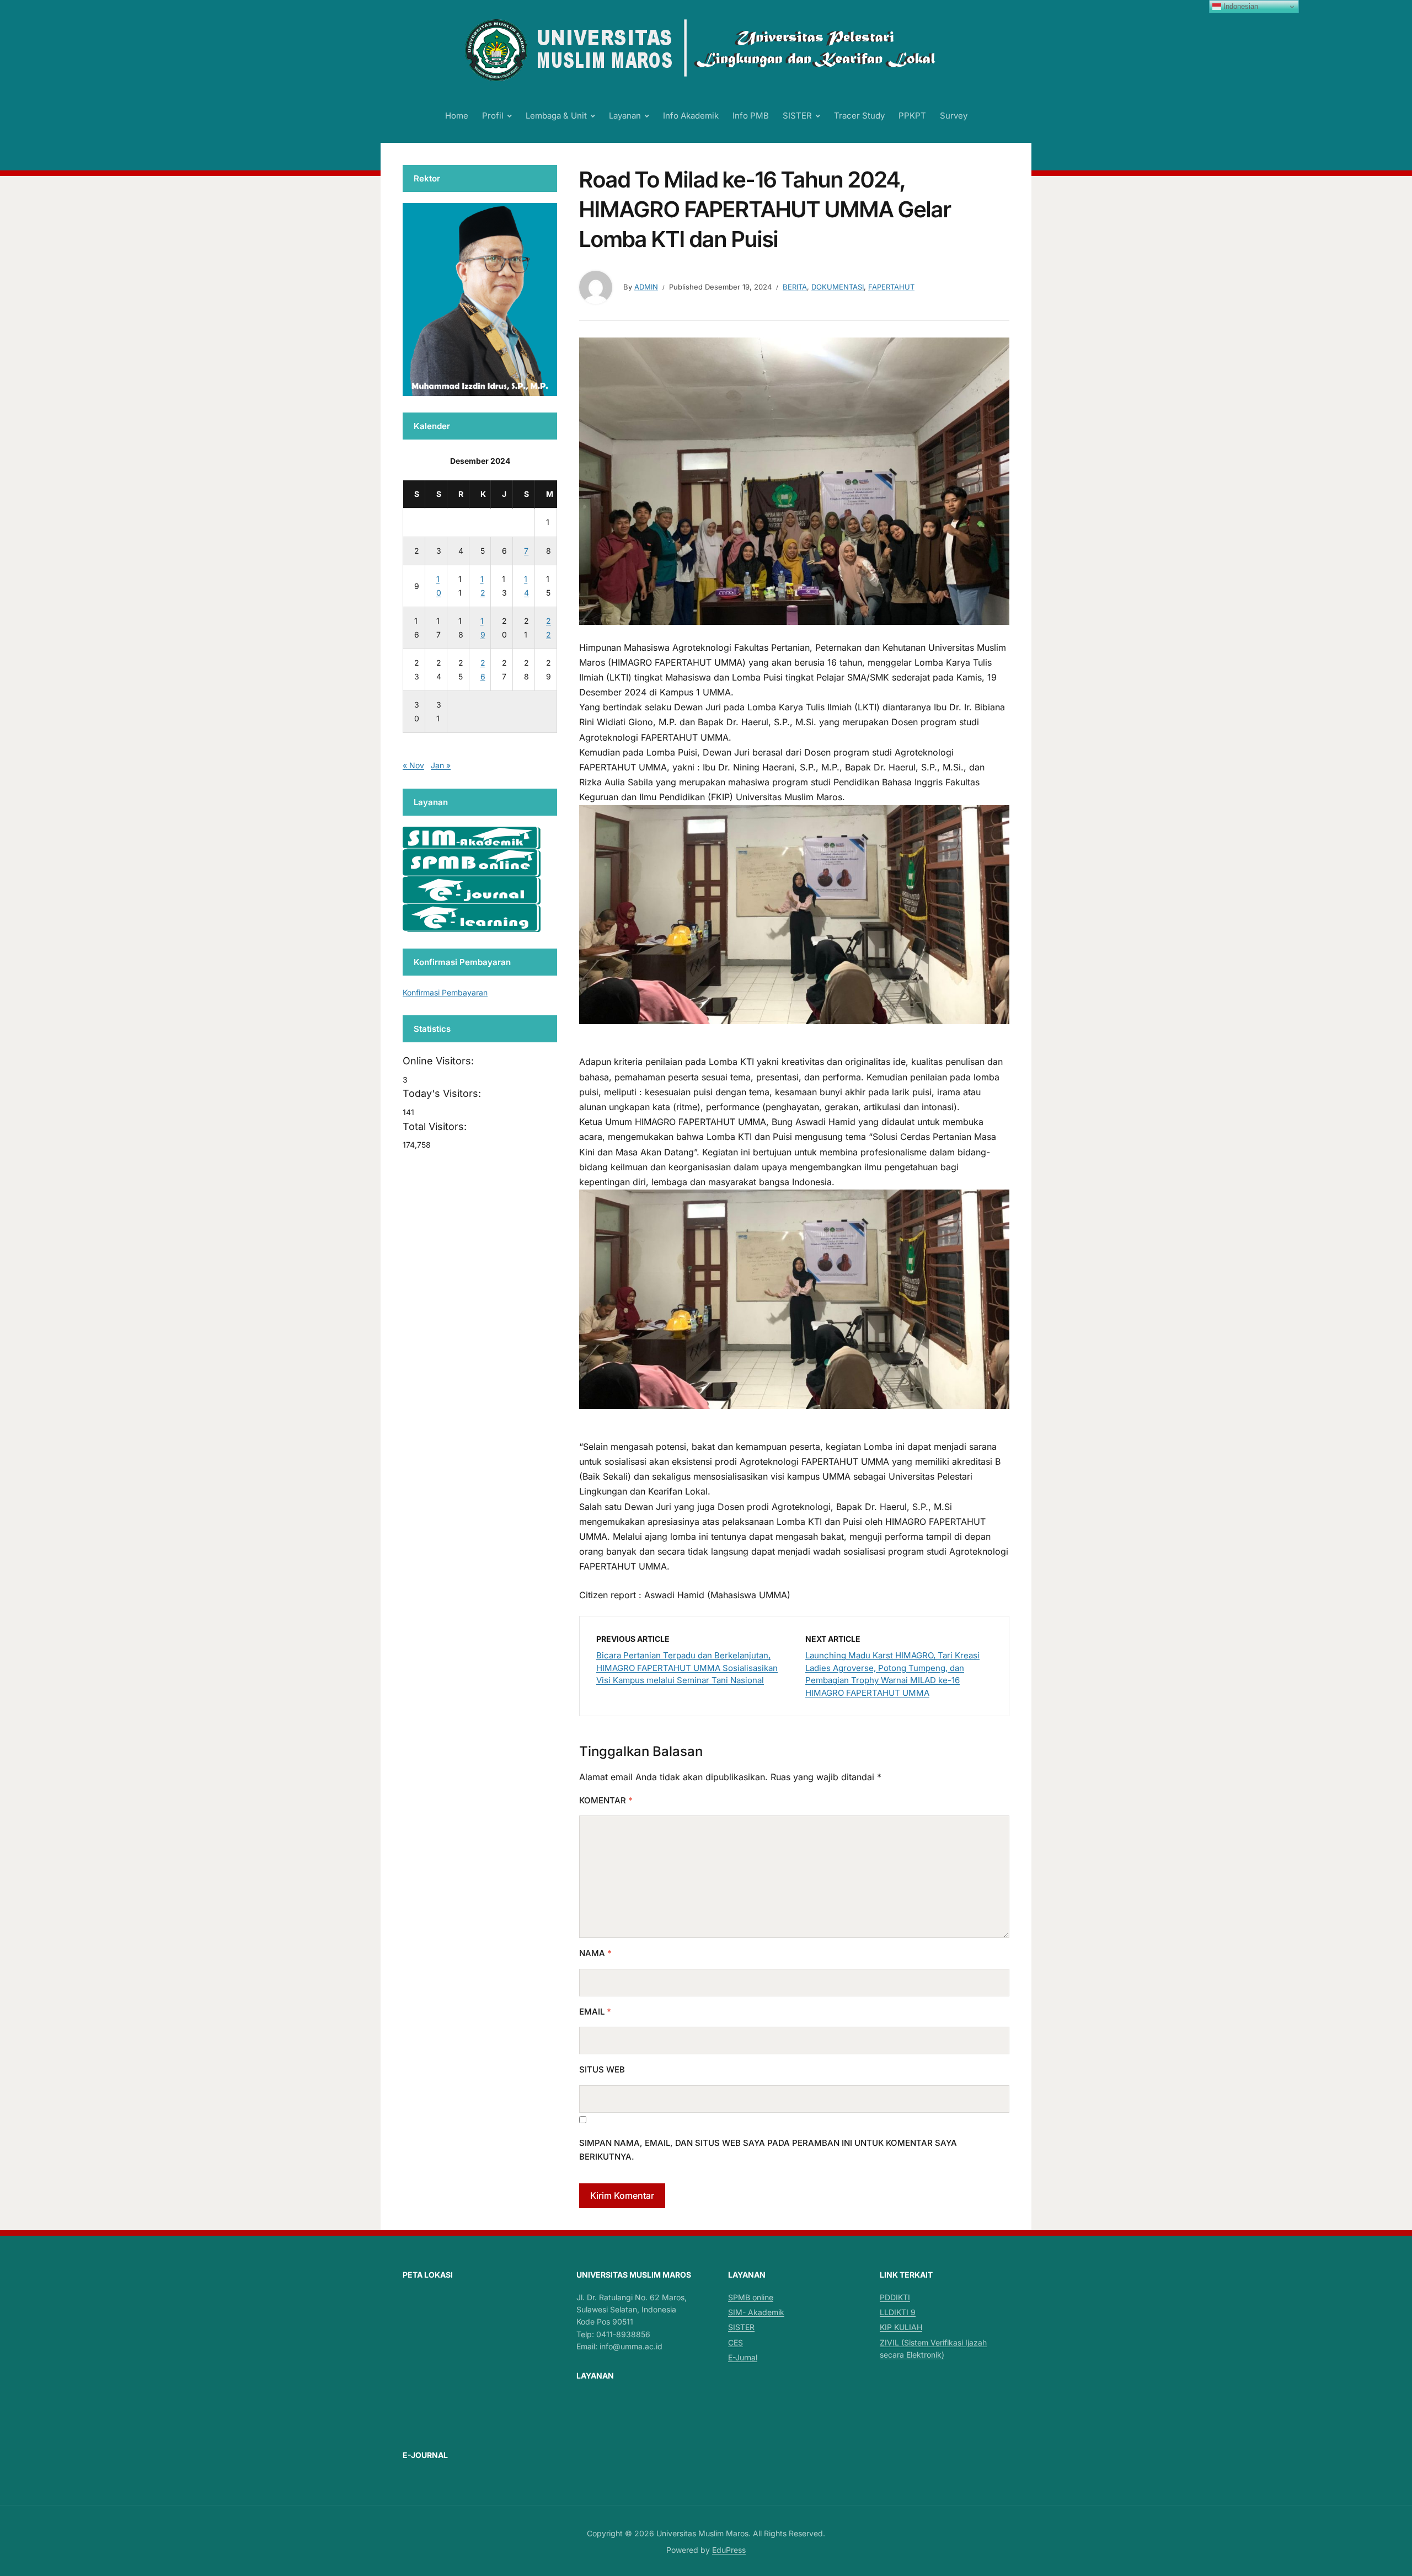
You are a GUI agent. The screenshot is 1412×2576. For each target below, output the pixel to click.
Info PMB (751, 116)
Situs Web (602, 2069)
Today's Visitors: (443, 1093)
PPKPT (912, 116)
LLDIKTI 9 (898, 2312)
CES (736, 2342)
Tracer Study (859, 116)
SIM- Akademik (756, 2312)
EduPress (729, 2550)
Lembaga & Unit (556, 116)
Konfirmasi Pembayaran (445, 992)
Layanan (625, 116)
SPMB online (751, 2297)
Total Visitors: (436, 1126)
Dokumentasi (838, 287)
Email (595, 2012)
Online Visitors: (440, 1061)
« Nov (413, 765)
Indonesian (1240, 6)
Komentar (606, 1800)
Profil (493, 116)
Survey (954, 116)
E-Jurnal (743, 2357)
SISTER (797, 116)
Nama (595, 1953)
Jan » (441, 765)
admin (646, 287)
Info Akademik (691, 116)
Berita (795, 287)
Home (457, 116)
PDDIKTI (895, 2297)
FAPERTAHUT (891, 287)
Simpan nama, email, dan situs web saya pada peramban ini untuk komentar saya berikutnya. (768, 2150)
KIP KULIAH (901, 2327)
